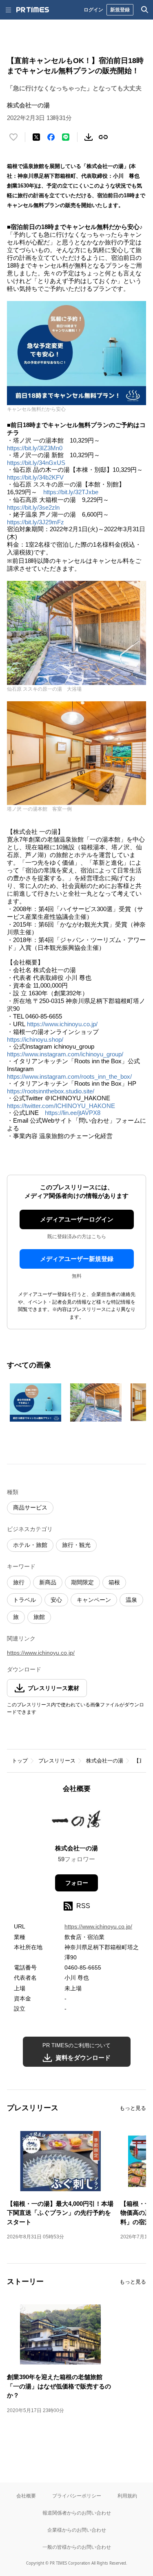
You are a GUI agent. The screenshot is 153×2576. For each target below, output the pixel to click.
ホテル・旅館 (30, 1545)
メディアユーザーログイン (77, 1219)
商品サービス (30, 1507)
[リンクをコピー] (103, 137)
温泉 (131, 1600)
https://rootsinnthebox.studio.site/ (51, 1091)
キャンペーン (94, 1600)
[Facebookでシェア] (51, 137)
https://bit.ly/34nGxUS (36, 463)
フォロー (77, 1883)
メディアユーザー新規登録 (77, 1259)
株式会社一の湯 (105, 1761)
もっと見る (133, 2108)
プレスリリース (57, 1761)
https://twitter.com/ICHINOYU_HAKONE (61, 1106)
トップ (20, 1761)
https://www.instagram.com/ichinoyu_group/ (65, 1054)
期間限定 (82, 1582)
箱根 (114, 1582)
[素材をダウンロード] (89, 137)
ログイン (93, 10)
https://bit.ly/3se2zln (33, 507)
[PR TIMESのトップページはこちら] (33, 10)
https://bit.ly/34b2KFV (35, 477)
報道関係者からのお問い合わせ (77, 2513)
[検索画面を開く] (145, 10)
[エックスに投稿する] (36, 137)
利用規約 (127, 2496)
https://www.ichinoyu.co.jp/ (62, 1024)
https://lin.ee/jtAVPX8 (73, 1113)
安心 (56, 1600)
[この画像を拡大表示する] (35, 1403)
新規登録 (120, 10)
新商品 (48, 1582)
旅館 (39, 1617)
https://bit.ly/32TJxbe (71, 492)
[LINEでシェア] (66, 137)
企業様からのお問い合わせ (77, 2530)
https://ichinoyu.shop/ (35, 1039)
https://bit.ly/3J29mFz (35, 522)
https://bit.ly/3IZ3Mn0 (35, 448)
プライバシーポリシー (77, 2496)
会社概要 (26, 2496)
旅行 (19, 1582)
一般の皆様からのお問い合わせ (77, 2547)
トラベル (24, 1600)
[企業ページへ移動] (76, 1821)
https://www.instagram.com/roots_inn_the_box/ (69, 1076)
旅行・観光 (76, 1545)
